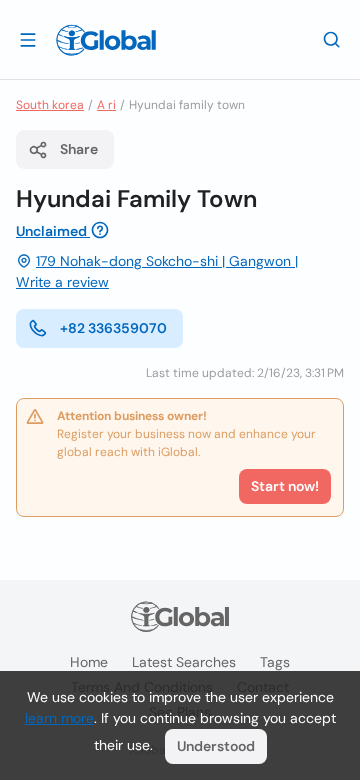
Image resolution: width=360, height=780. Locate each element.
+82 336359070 (113, 328)
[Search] (332, 39)
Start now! (285, 486)
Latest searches (184, 662)
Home (89, 662)
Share (79, 149)
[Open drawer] (28, 39)
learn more (59, 718)
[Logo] (106, 40)
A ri (106, 105)
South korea (50, 105)
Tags (275, 662)
